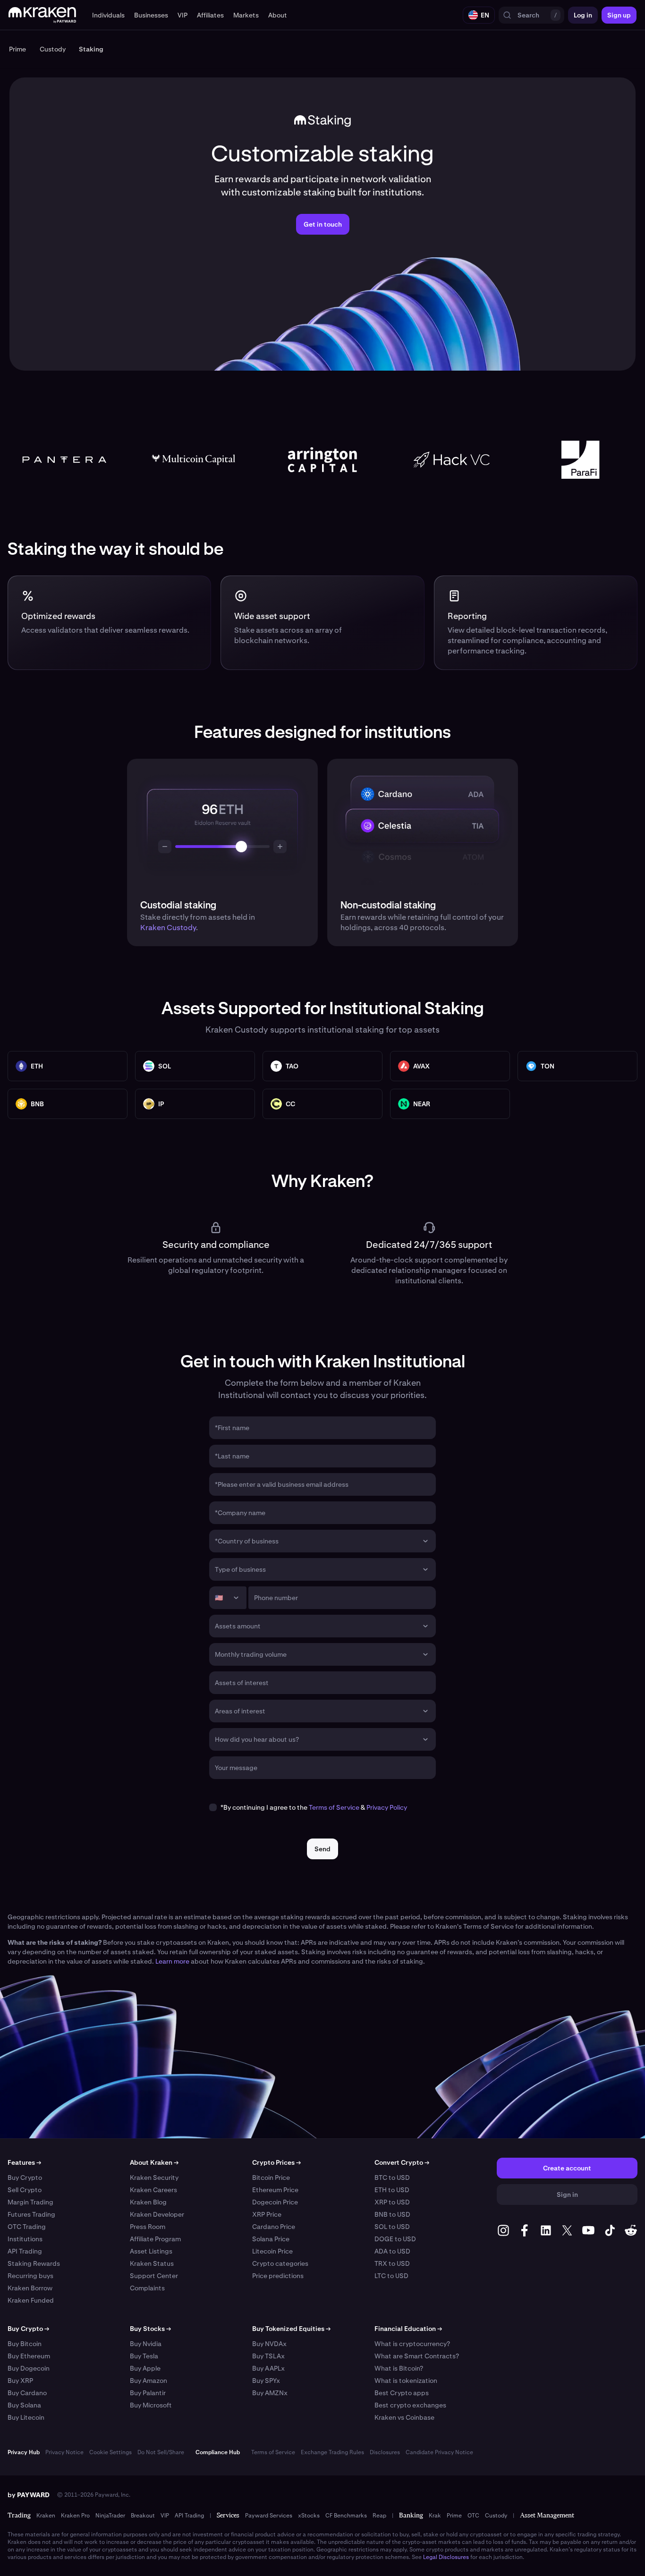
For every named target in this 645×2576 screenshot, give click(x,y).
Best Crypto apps (402, 2393)
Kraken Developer (157, 2214)
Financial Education (408, 2329)
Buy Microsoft (151, 2405)
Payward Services (269, 2516)
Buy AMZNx (270, 2393)
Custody (496, 2516)
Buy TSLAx (268, 2356)
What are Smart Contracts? (417, 2356)
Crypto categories (280, 2263)
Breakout (143, 2516)
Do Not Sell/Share (161, 2452)
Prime (454, 2516)
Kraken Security (154, 2178)
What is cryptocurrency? (412, 2344)
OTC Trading (27, 2227)
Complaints (147, 2288)
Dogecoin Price (275, 2202)
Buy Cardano (27, 2393)
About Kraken (154, 2162)
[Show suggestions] (425, 1541)
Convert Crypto (402, 2162)
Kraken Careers (153, 2190)
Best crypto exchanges (410, 2405)
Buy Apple (145, 2368)
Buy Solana (24, 2405)
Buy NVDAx (269, 2344)
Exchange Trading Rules (332, 2452)
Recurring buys (30, 2276)
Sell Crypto (25, 2190)
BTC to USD (392, 2178)
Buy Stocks (150, 2329)
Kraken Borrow (30, 2288)
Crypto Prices (276, 2162)
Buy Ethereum (29, 2356)
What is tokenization (406, 2381)
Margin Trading (30, 2202)
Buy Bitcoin (25, 2344)
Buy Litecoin (26, 2417)
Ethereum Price (275, 2190)
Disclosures (385, 2452)
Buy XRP (20, 2381)
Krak (435, 2516)
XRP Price (267, 2214)
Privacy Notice (64, 2452)
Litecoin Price (272, 2251)
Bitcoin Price (271, 2178)
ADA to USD (392, 2251)
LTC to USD (391, 2276)
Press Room (148, 2227)
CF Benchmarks (346, 2516)
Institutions (25, 2239)
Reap (379, 2516)
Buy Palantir (148, 2393)
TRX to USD (392, 2263)
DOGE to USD (395, 2239)
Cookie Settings (110, 2452)
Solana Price (271, 2239)
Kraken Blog (148, 2202)
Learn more (172, 1961)
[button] (108, 15)
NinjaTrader (110, 2516)
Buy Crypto (25, 2178)
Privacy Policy (387, 1807)
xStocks (309, 2516)
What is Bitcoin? (399, 2368)
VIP (165, 2516)
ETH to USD (392, 2190)
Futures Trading (31, 2214)
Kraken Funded (31, 2300)
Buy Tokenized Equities (291, 2329)
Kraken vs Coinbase (404, 2417)
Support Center (154, 2276)
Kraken (46, 2516)
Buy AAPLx (268, 2368)
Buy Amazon (149, 2381)
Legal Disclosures (446, 2557)
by (29, 2495)
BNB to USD (392, 2214)
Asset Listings (151, 2251)
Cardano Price (274, 2227)
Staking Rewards (34, 2263)
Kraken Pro (75, 2516)
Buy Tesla (144, 2356)
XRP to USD (392, 2202)
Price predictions (278, 2276)
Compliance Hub (218, 2452)
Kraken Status (152, 2263)
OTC (473, 2516)
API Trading (25, 2251)
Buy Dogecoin (29, 2368)
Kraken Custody (168, 928)
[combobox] (316, 1541)
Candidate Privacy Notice (439, 2452)
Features (24, 2162)
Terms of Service (334, 1807)
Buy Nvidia (146, 2344)
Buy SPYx (266, 2381)
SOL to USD (392, 2227)
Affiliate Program (155, 2239)
